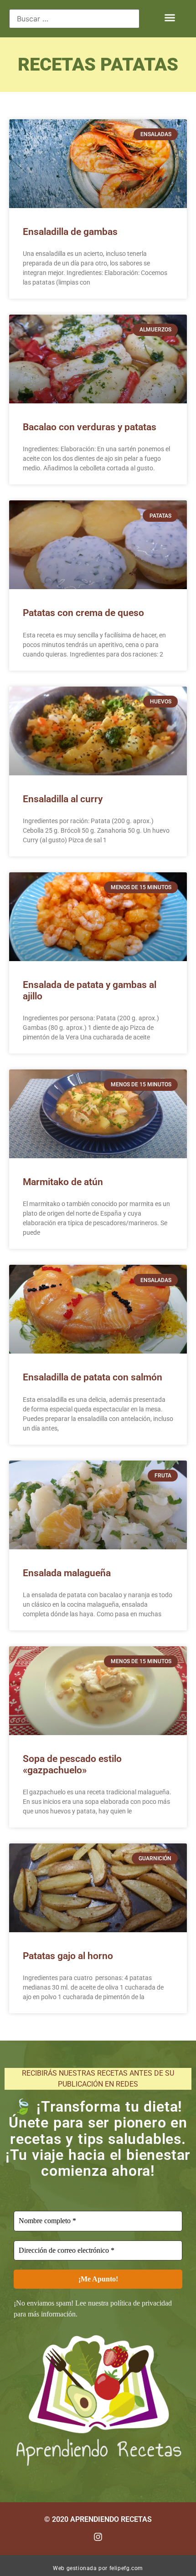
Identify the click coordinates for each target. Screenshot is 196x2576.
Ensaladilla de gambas (70, 232)
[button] (170, 18)
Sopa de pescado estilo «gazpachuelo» (72, 1764)
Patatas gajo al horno (68, 1956)
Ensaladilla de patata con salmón (93, 1377)
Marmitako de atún (63, 1182)
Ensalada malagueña (67, 1573)
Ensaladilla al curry (63, 799)
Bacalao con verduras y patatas (90, 427)
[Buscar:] (74, 19)
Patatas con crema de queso (83, 613)
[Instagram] (98, 2537)
